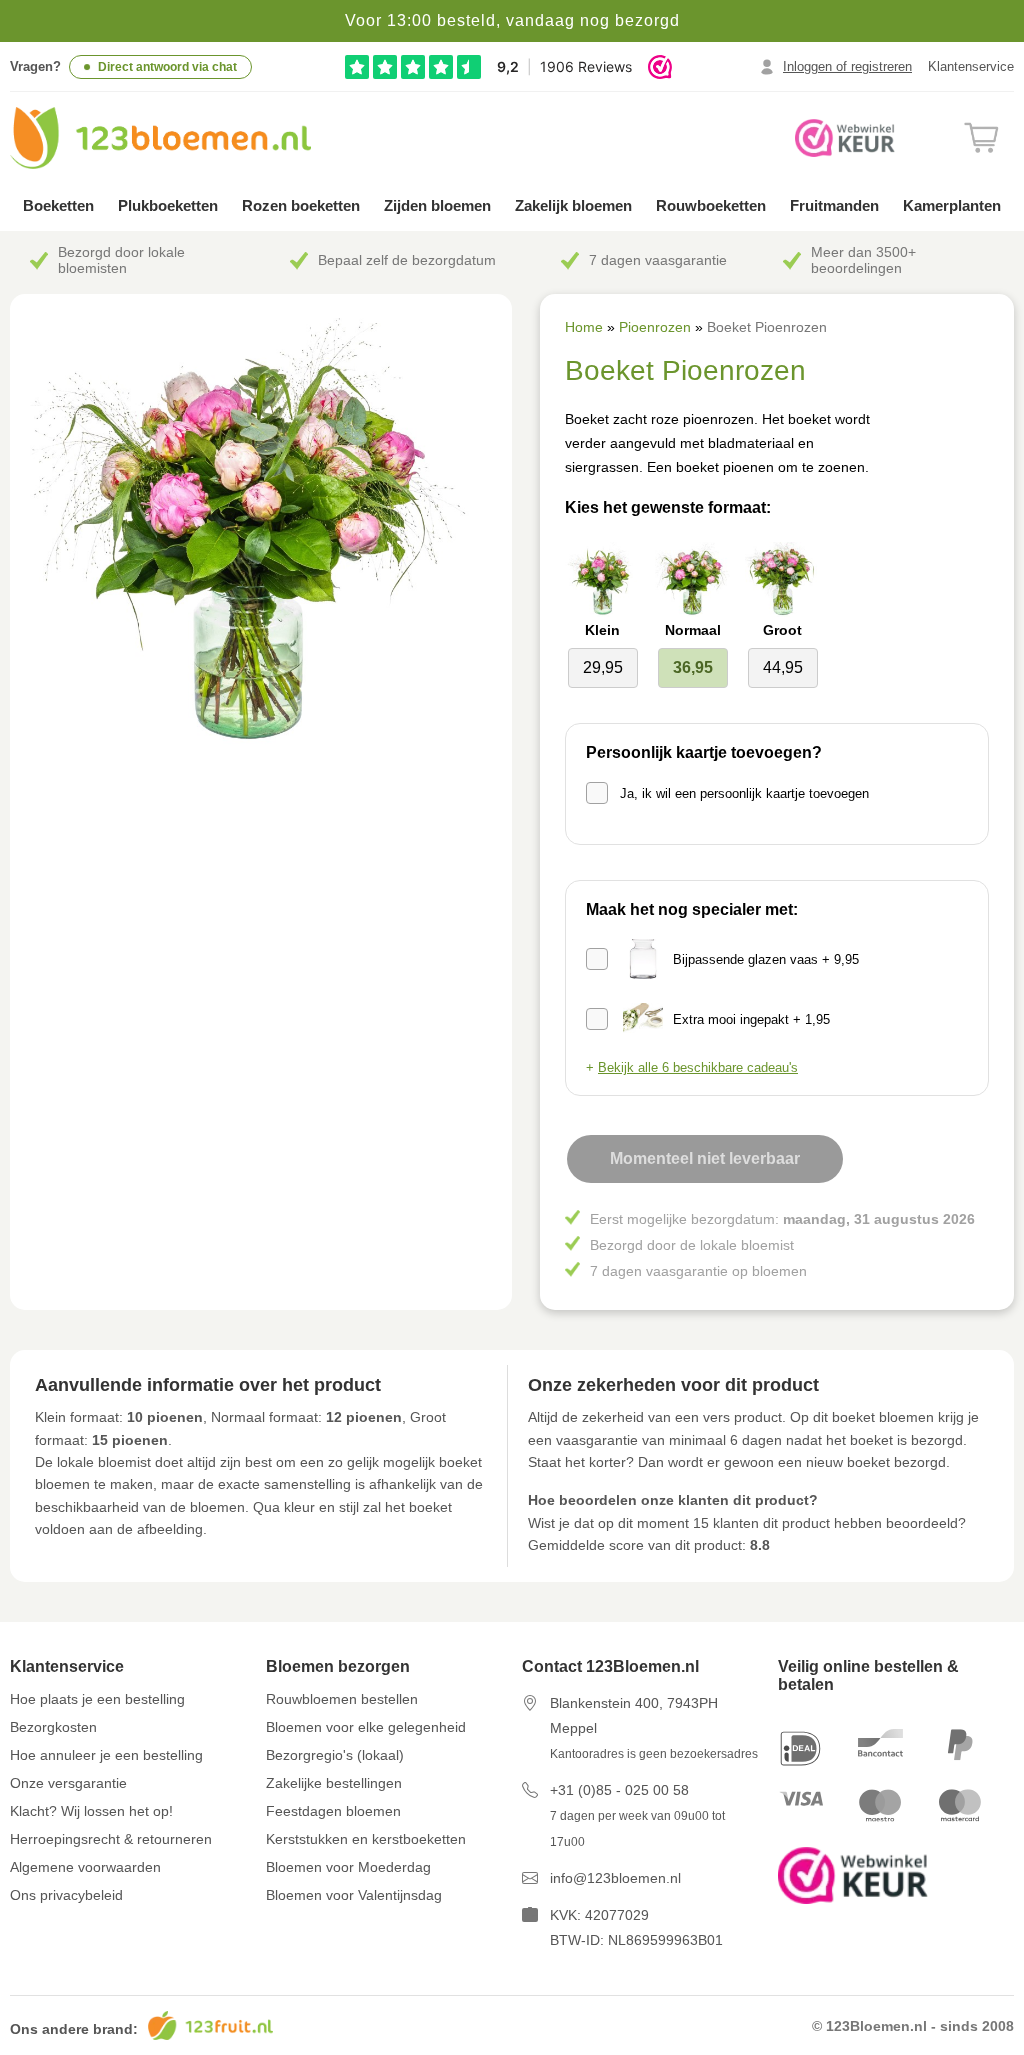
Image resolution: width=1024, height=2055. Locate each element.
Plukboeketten (168, 205)
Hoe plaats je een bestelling (97, 1699)
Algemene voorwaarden (85, 1867)
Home (584, 327)
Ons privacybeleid (66, 1895)
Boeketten (58, 205)
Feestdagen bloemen (333, 1811)
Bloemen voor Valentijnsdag (354, 1895)
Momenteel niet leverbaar (705, 1158)
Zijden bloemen (437, 205)
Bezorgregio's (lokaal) (335, 1755)
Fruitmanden (834, 205)
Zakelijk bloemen (573, 205)
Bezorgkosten (53, 1727)
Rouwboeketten (711, 205)
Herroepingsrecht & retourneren (111, 1839)
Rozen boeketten (301, 205)
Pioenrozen (655, 327)
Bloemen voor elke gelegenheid (366, 1727)
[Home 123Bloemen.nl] (160, 138)
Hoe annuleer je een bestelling (106, 1755)
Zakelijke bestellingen (334, 1783)
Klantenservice (971, 66)
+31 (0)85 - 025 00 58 (619, 1790)
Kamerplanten (952, 205)
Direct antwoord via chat (167, 67)
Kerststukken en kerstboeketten (366, 1839)
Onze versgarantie (68, 1783)
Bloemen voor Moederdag (348, 1867)
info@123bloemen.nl (615, 1878)
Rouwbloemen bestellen (342, 1699)
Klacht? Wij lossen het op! (91, 1811)
